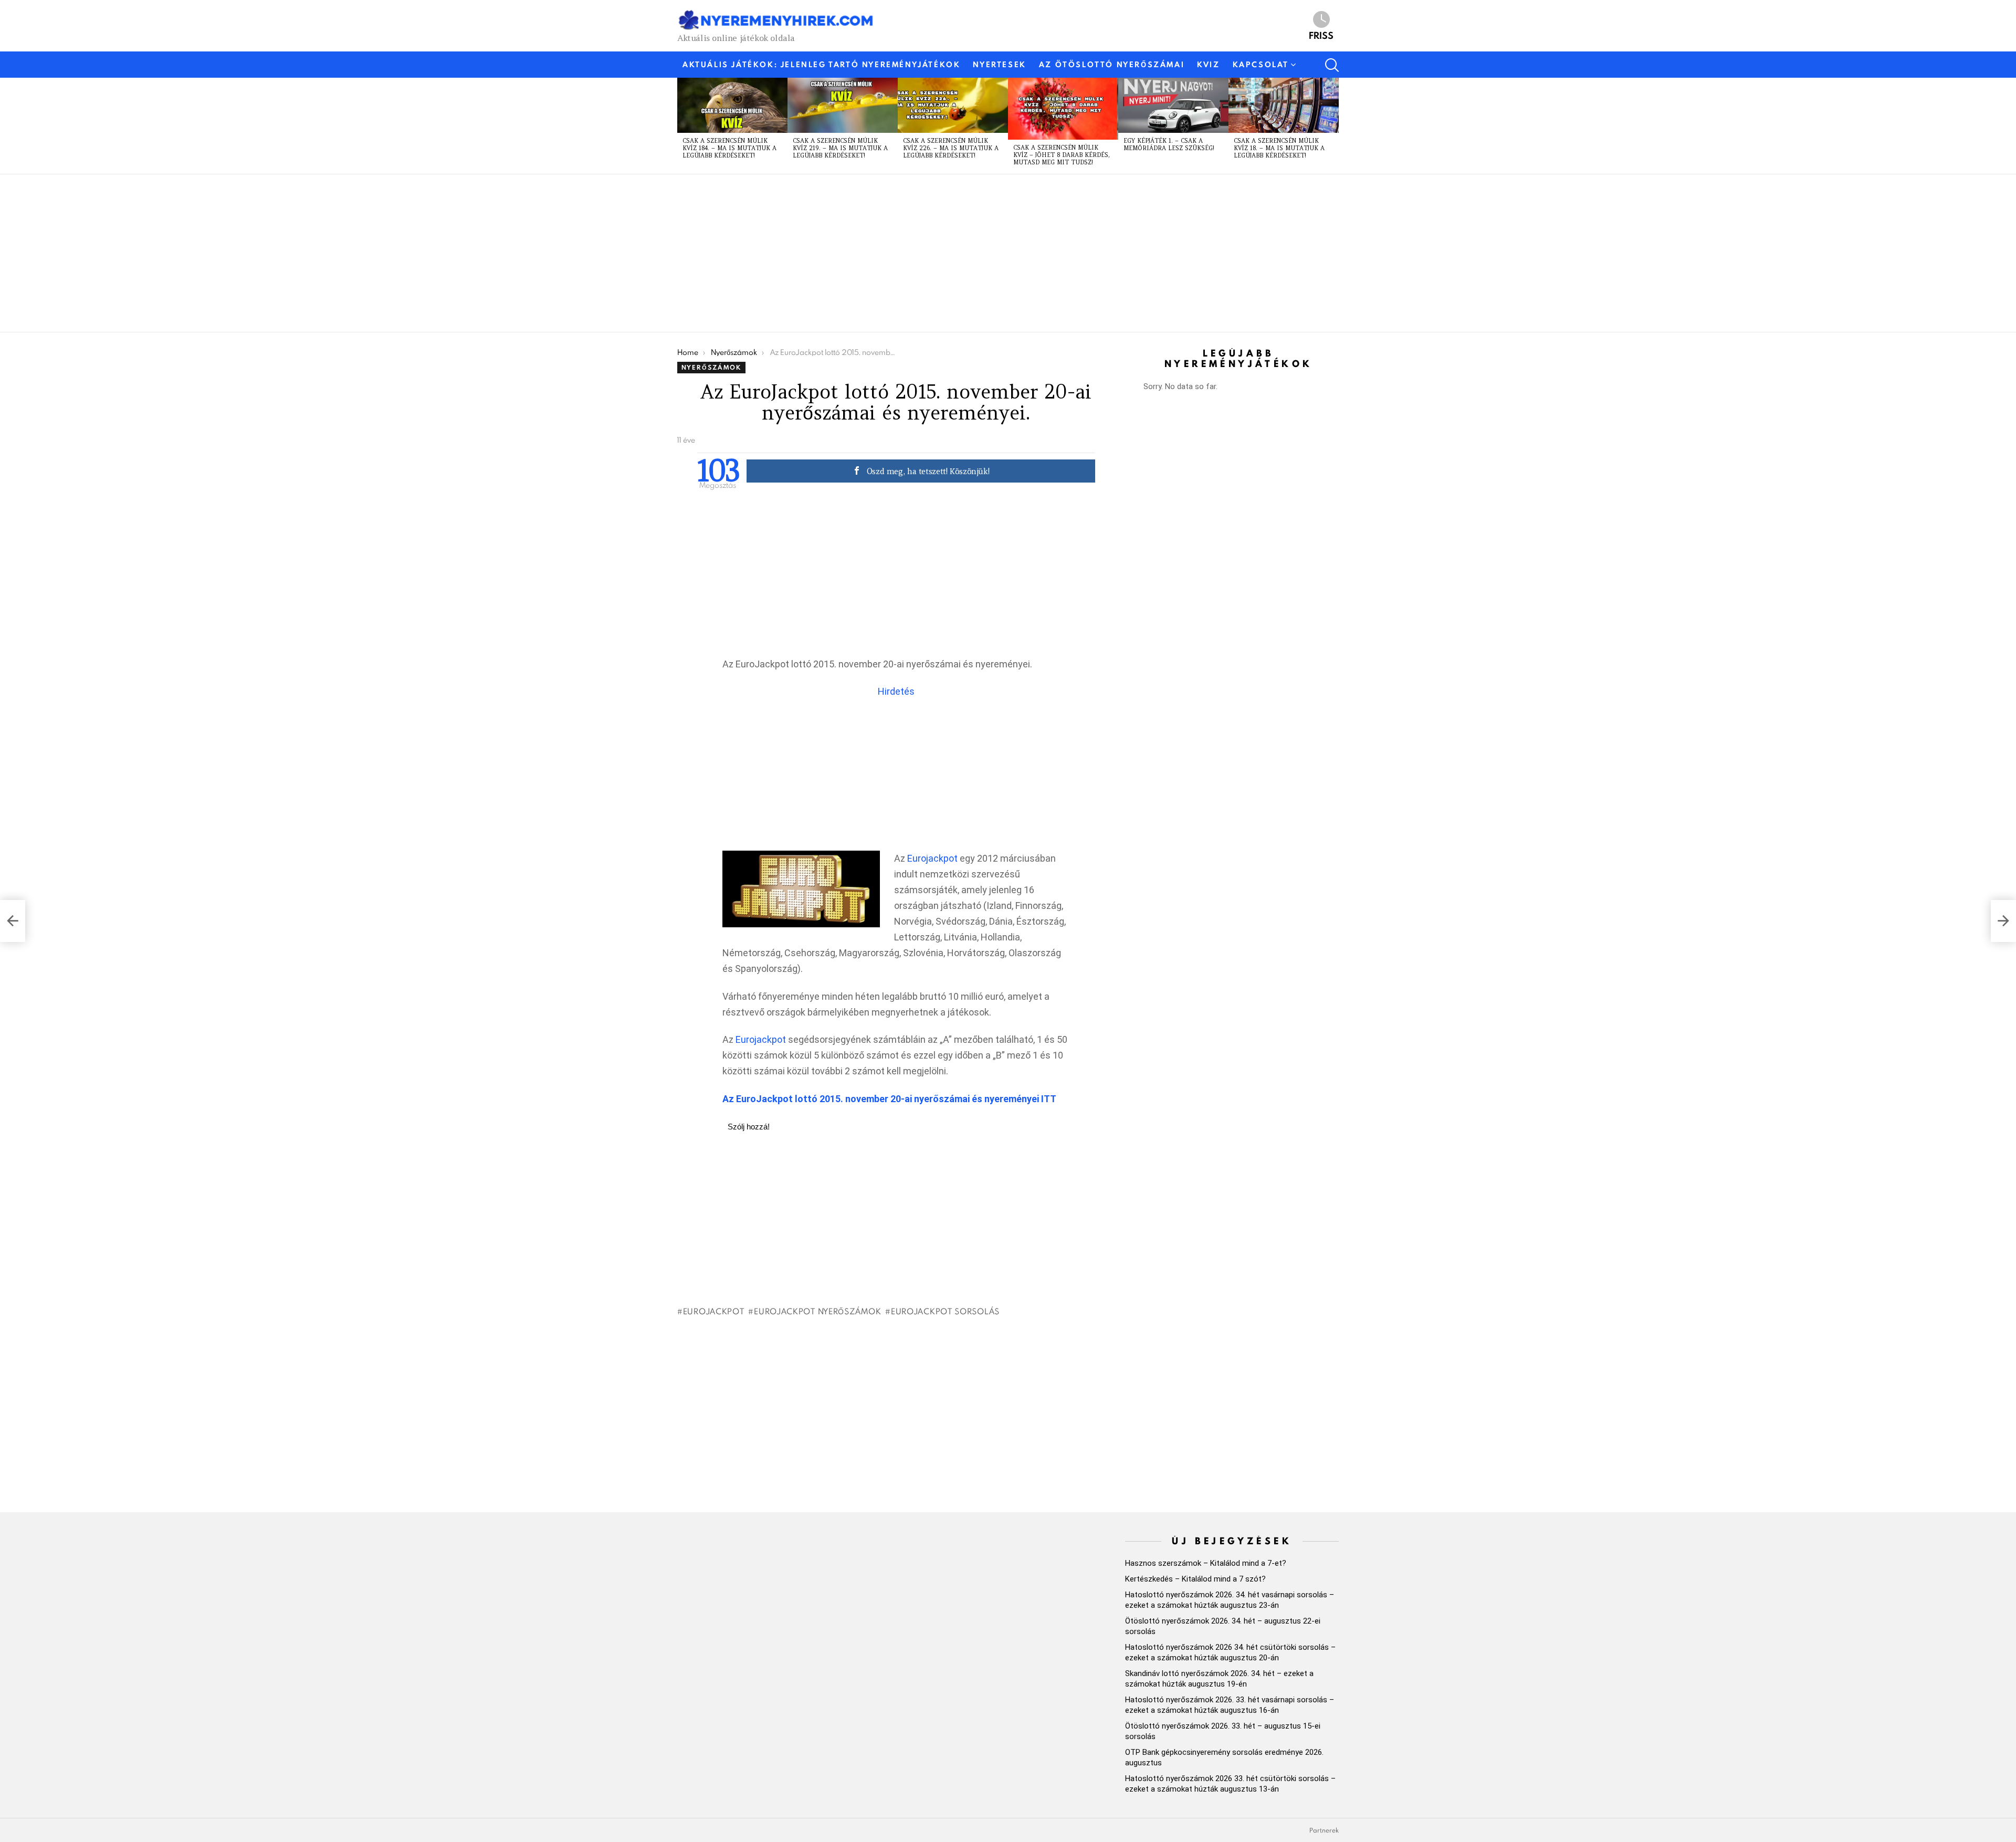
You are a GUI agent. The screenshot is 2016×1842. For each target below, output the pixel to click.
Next (1333, 125)
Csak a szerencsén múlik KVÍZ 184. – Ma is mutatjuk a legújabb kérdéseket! (729, 148)
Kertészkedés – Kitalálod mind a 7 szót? (1195, 1579)
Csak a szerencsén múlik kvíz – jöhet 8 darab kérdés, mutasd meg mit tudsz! (1062, 155)
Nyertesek (999, 65)
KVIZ (1208, 65)
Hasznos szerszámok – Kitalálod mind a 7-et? (1206, 1563)
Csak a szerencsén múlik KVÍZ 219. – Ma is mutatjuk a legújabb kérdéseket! (840, 148)
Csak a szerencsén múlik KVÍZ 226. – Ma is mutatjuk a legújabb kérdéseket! (951, 148)
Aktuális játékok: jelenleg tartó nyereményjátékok (821, 65)
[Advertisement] (992, 253)
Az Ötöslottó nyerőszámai (1112, 65)
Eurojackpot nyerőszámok (817, 1311)
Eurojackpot (932, 858)
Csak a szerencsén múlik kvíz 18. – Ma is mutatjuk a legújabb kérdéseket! (1279, 148)
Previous (682, 125)
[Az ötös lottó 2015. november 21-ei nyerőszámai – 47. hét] (2003, 921)
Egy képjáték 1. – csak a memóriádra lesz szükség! (1169, 144)
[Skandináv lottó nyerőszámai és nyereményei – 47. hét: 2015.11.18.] (13, 921)
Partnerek (1324, 1830)
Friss (1321, 35)
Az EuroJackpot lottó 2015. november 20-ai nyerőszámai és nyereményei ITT (889, 1099)
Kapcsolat (1261, 65)
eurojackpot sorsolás (945, 1311)
